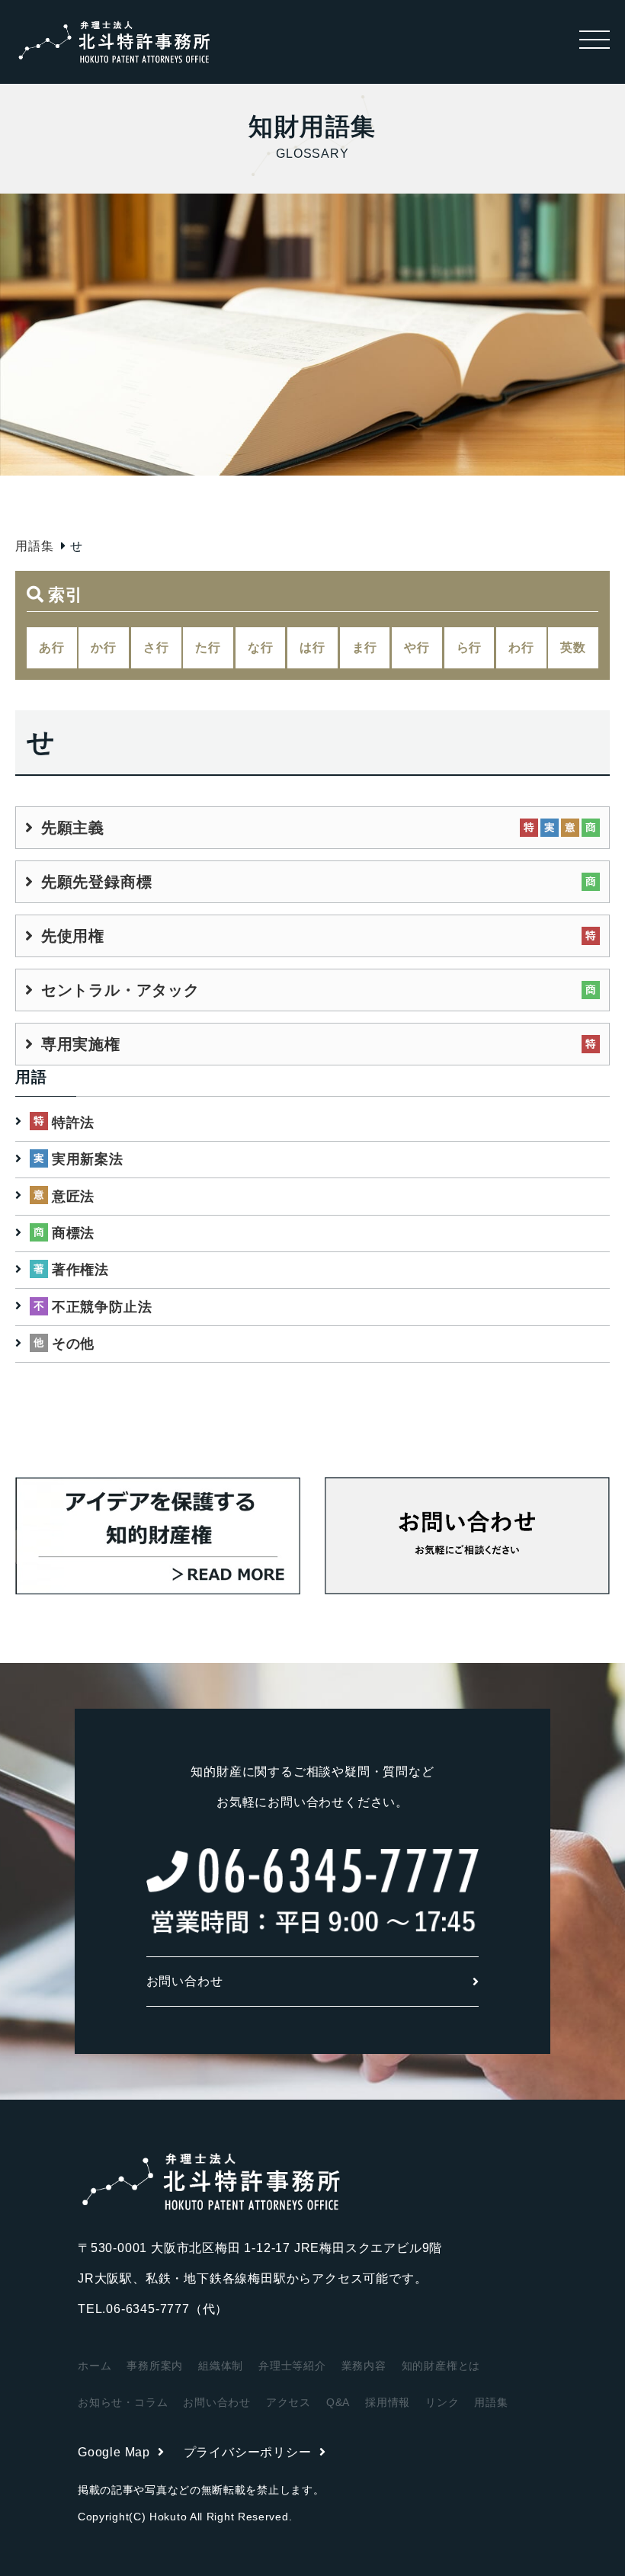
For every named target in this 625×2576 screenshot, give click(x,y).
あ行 (52, 647)
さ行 (156, 647)
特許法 (73, 1123)
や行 (417, 647)
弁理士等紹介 (292, 2366)
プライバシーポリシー (248, 2452)
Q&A (338, 2402)
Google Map (114, 2452)
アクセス (288, 2402)
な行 (261, 647)
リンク (442, 2402)
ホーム (95, 2366)
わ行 (521, 647)
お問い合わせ (185, 1981)
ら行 (470, 647)
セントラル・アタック (120, 990)
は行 (312, 647)
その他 (73, 1344)
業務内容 (364, 2366)
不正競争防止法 (102, 1307)
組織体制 (221, 2366)
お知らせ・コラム (123, 2402)
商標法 (73, 1233)
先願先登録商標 (96, 882)
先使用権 (73, 936)
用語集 (34, 546)
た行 (208, 647)
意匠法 (73, 1197)
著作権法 (80, 1270)
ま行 (365, 647)
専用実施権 (81, 1044)
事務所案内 (155, 2366)
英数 (573, 647)
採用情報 (388, 2402)
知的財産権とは (441, 2366)
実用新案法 (88, 1159)
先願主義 (73, 828)
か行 (104, 647)
